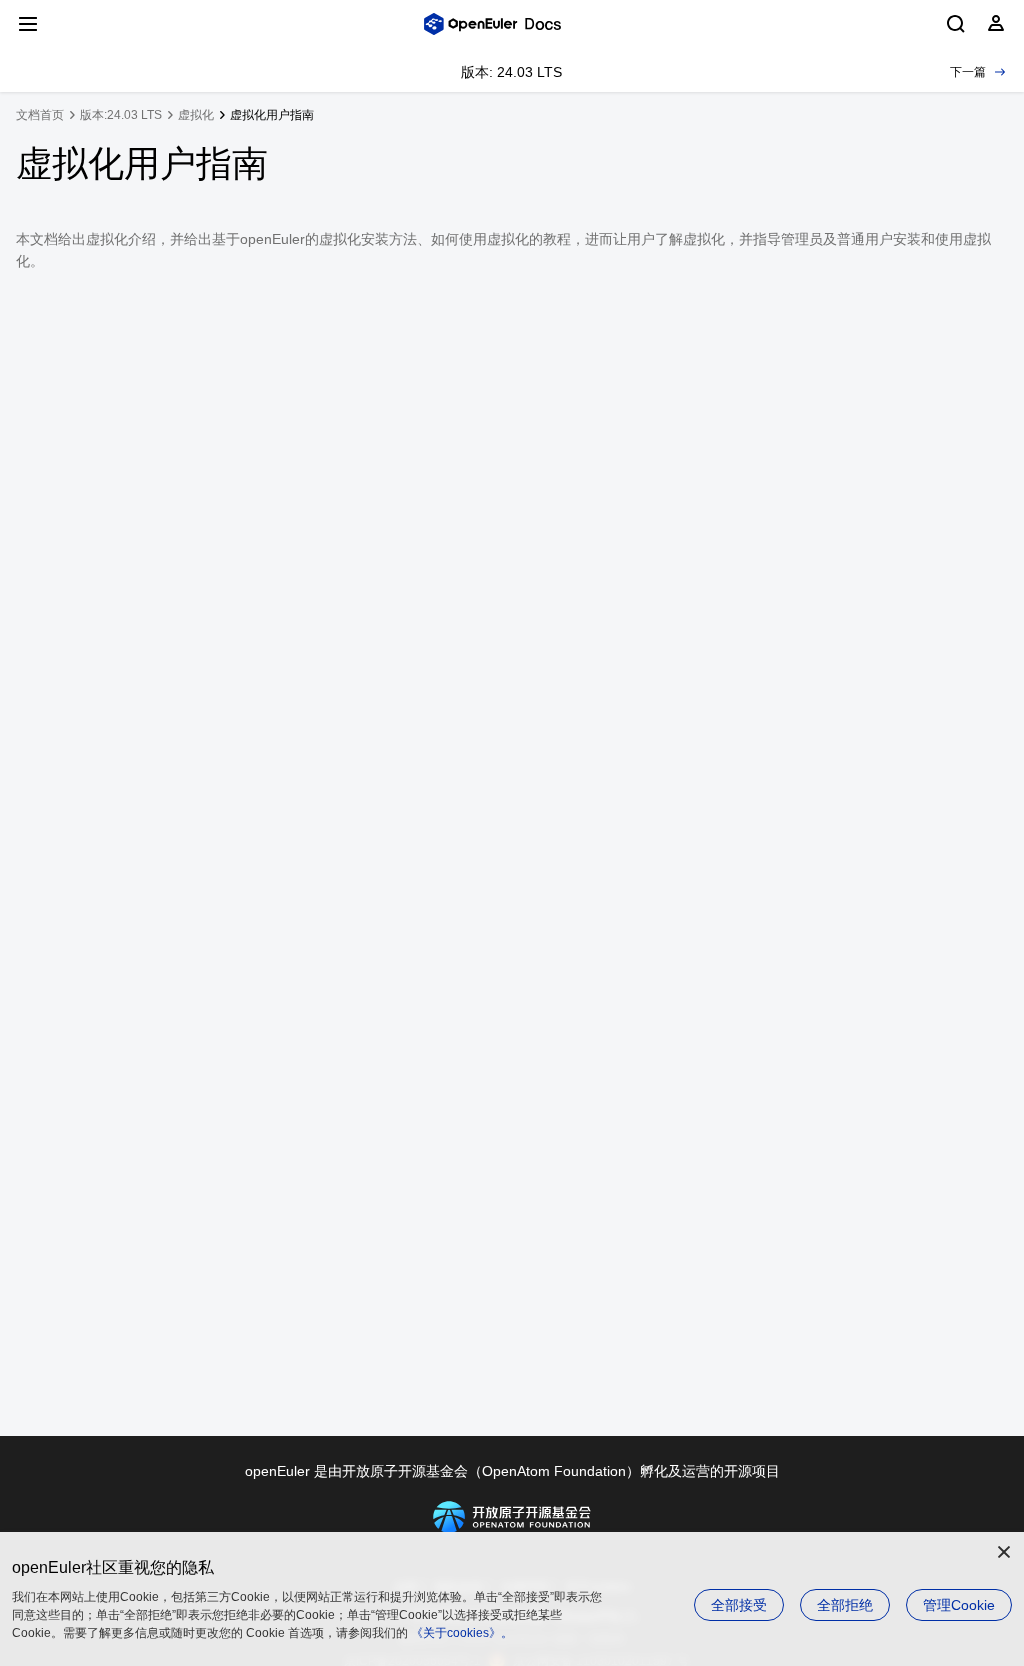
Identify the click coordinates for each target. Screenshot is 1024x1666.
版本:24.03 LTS (121, 115)
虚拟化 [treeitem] (196, 115)
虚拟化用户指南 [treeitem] (272, 115)
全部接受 (739, 1605)
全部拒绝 (845, 1605)
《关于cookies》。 (462, 1633)
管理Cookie (959, 1605)
